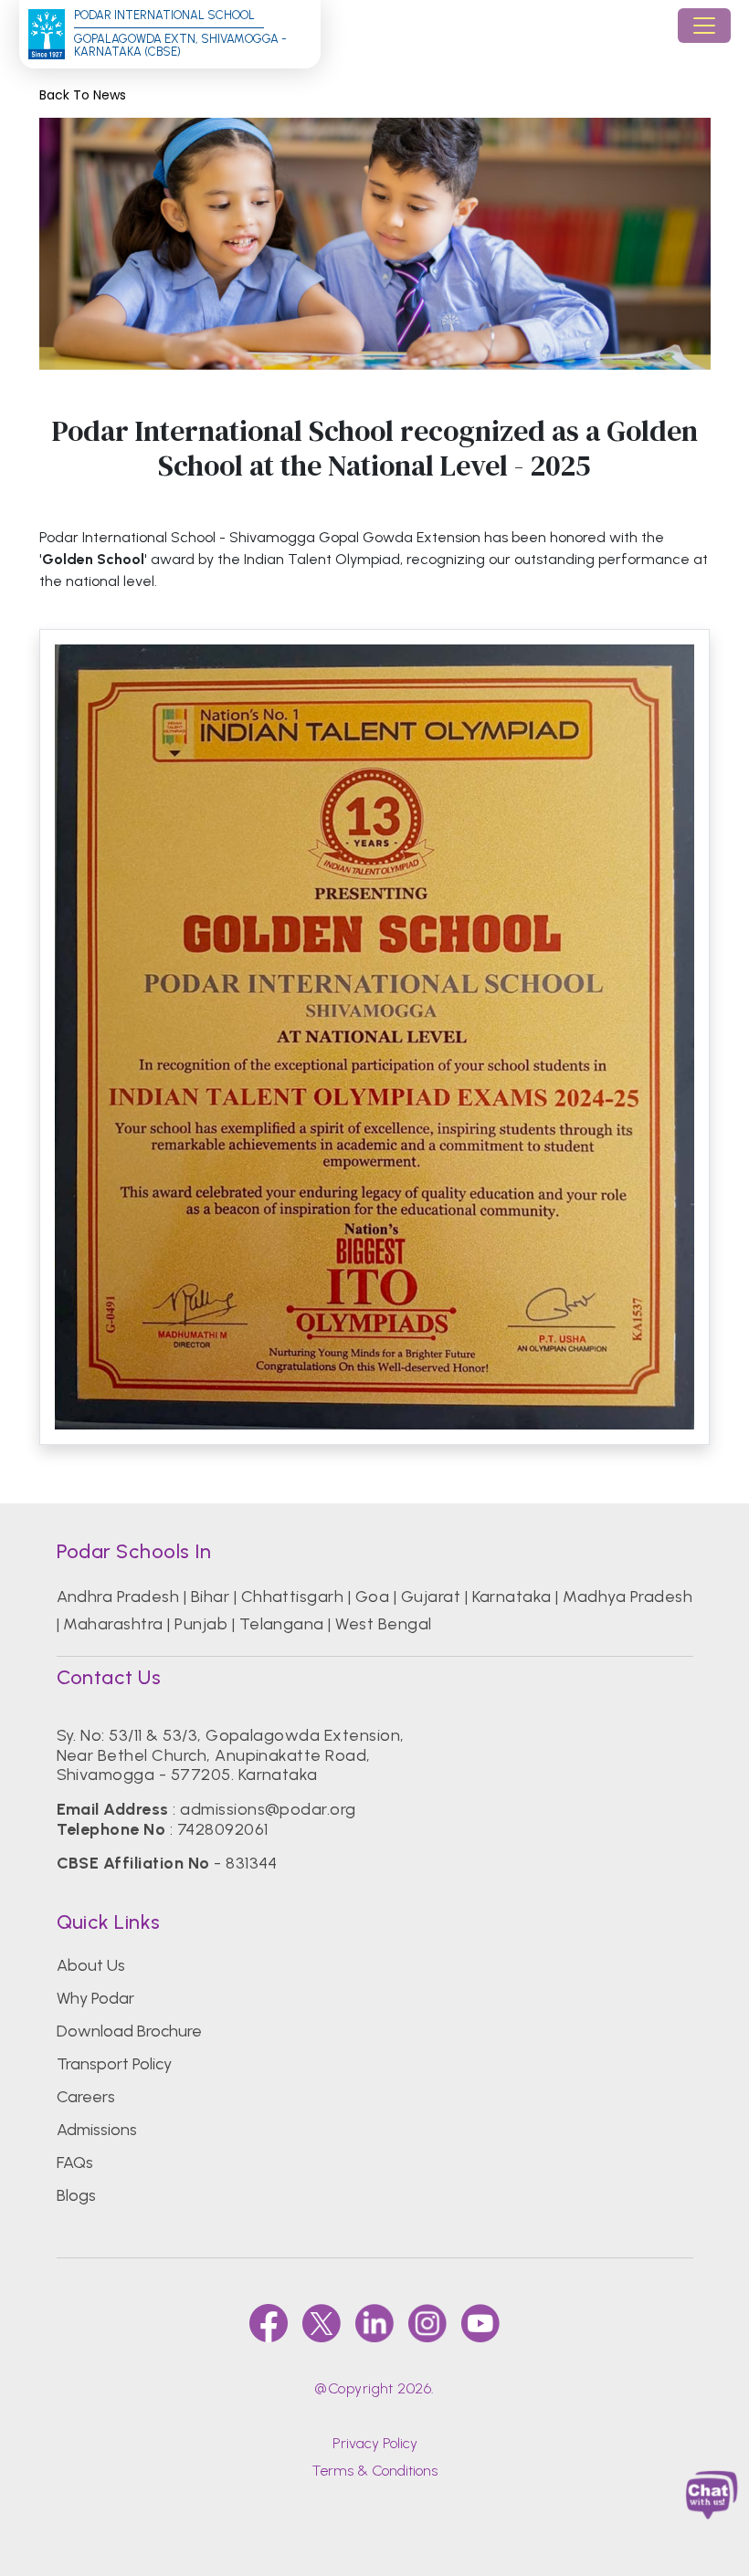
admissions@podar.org (268, 1809)
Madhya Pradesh (628, 1597)
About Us (91, 1965)
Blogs (76, 2195)
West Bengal (383, 1624)
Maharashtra (113, 1624)
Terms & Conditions (374, 2471)
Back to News (83, 95)
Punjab (201, 1624)
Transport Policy (114, 2064)
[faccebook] (269, 2323)
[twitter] (322, 2323)
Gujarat (431, 1597)
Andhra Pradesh (118, 1597)
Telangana (282, 1624)
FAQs (75, 2162)
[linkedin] (374, 2323)
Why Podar (95, 1998)
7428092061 (223, 1829)
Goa (372, 1597)
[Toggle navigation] (704, 26)
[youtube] (480, 2323)
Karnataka (512, 1597)
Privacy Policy (375, 2443)
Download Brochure (129, 2031)
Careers (86, 2097)
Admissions (97, 2130)
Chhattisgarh (293, 1597)
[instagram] (427, 2323)
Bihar (210, 1597)
